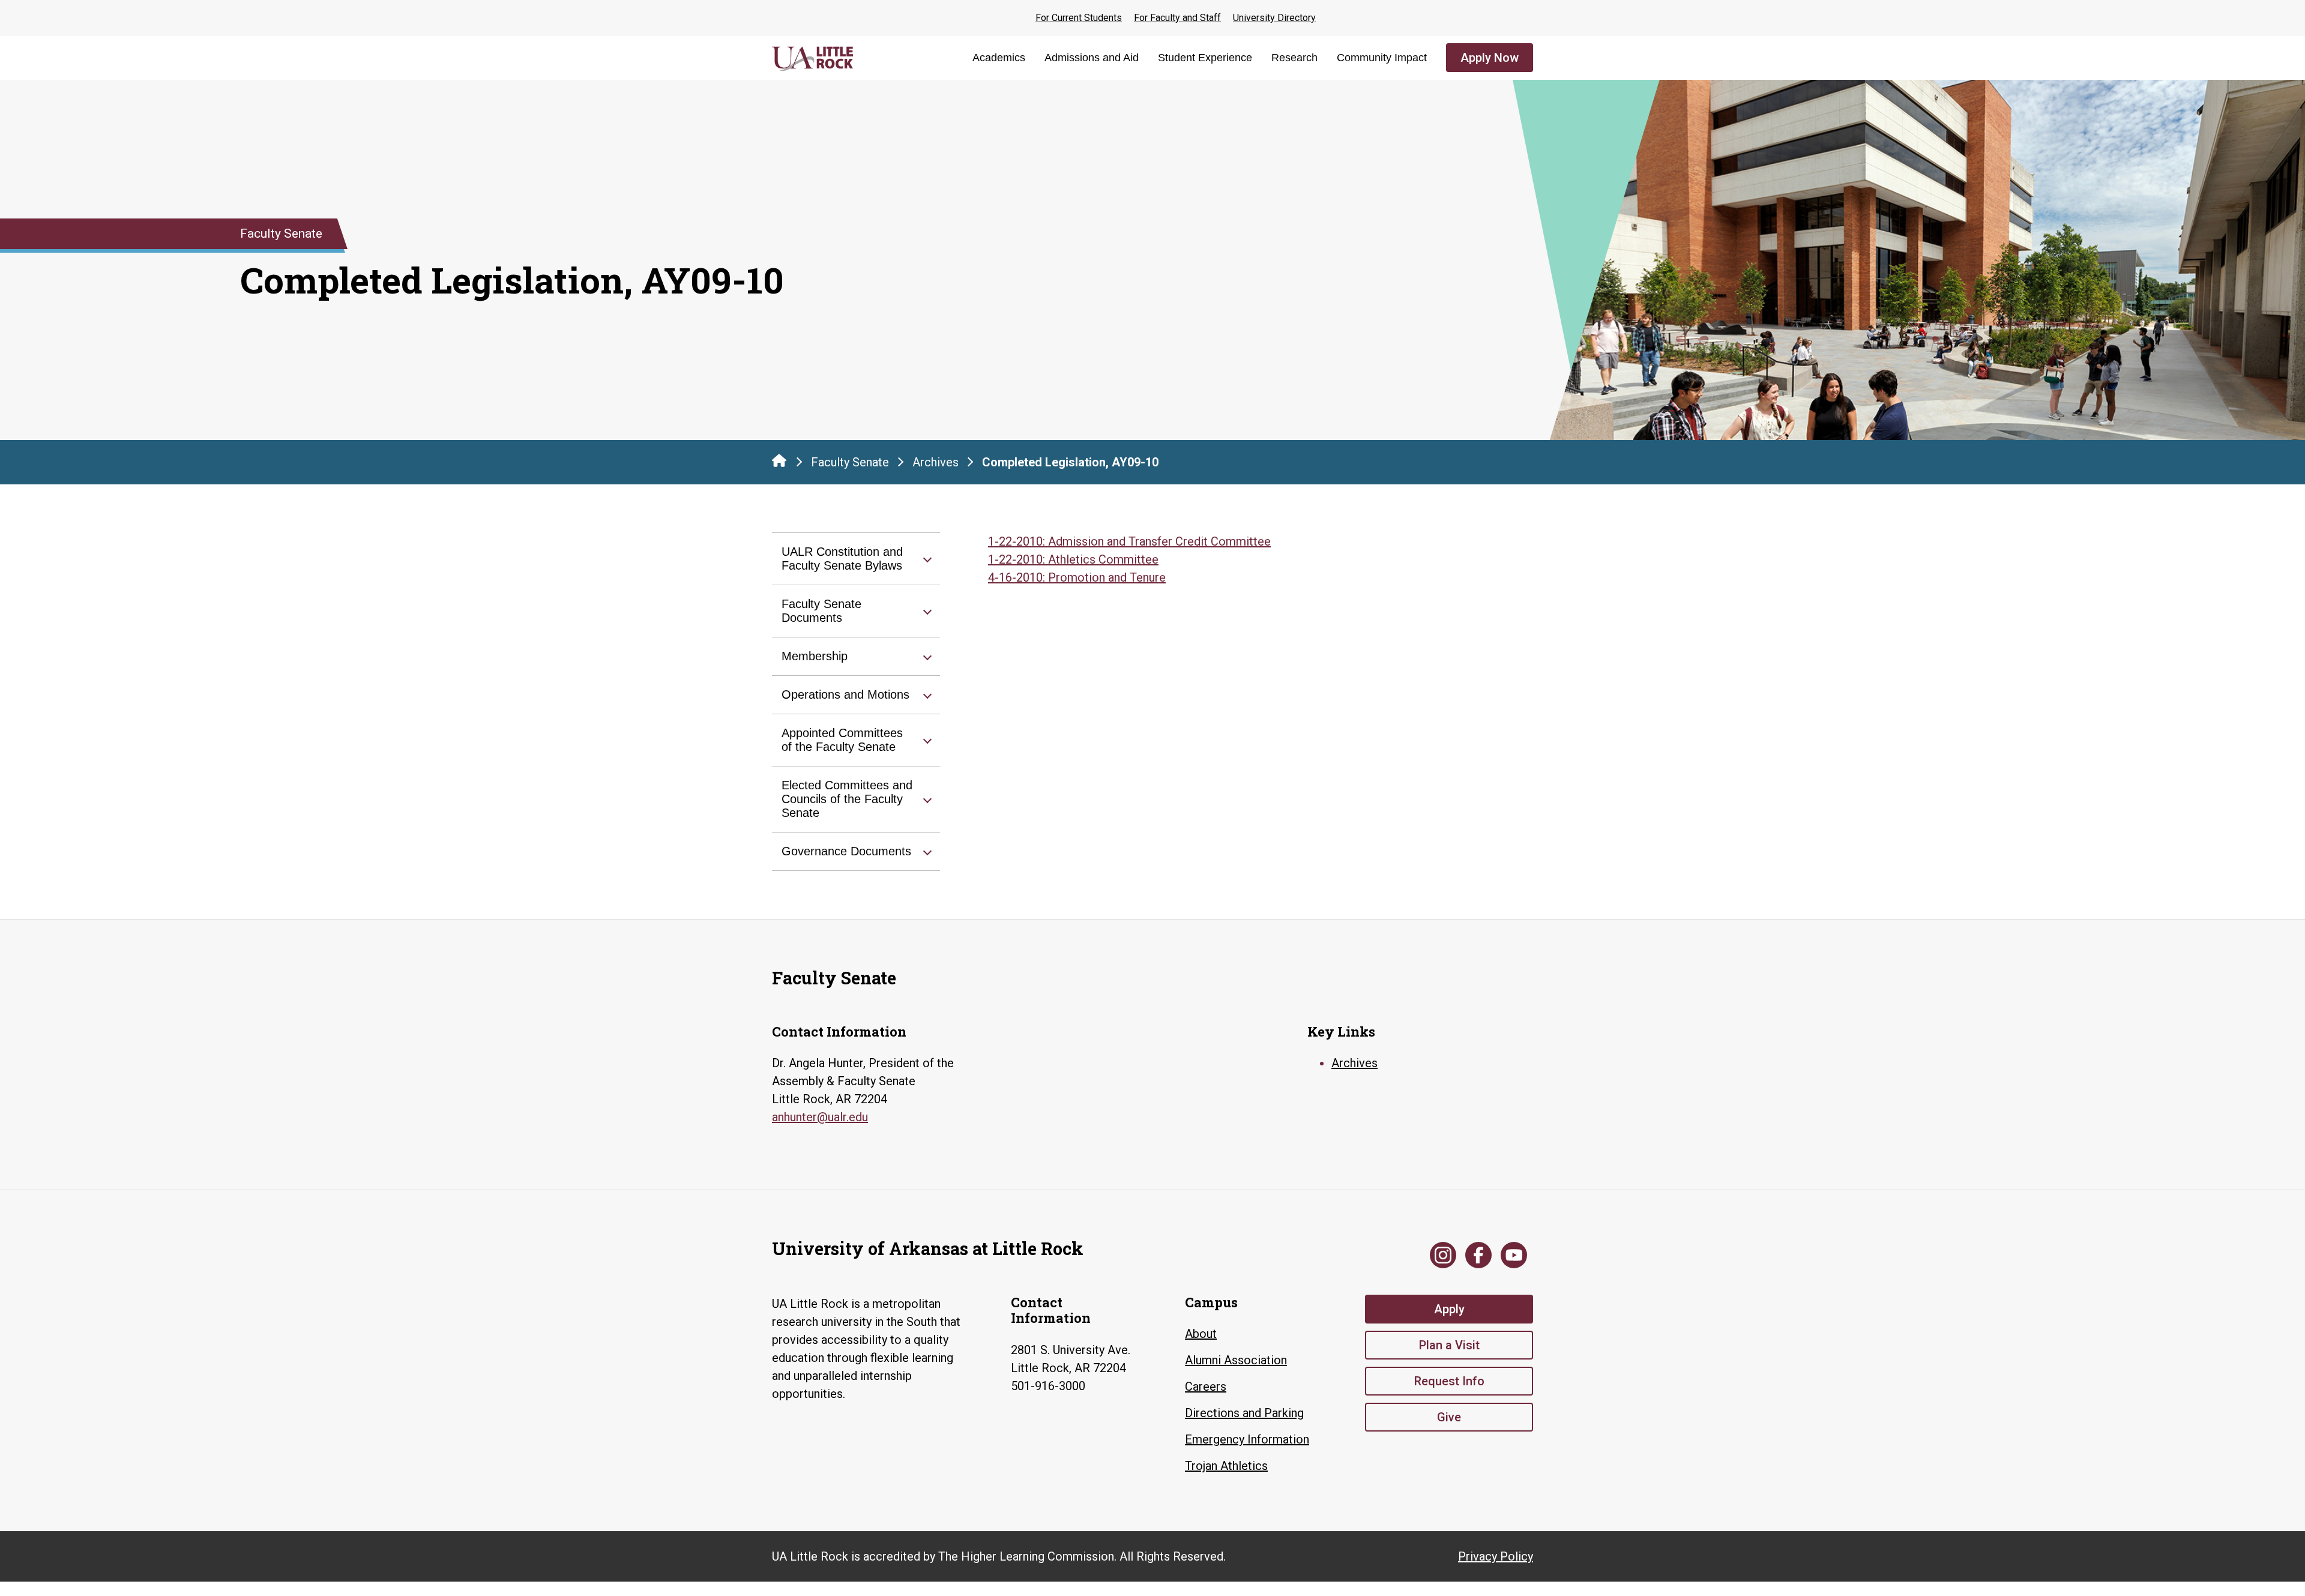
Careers (1206, 1387)
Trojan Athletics (1226, 1466)
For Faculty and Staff (1177, 18)
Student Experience (1205, 58)
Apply (1449, 1309)
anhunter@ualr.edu (820, 1117)
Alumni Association (1236, 1360)
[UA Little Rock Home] (779, 460)
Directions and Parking (1244, 1413)
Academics (999, 58)
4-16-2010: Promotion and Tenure (1077, 577)
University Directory (1274, 18)
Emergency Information (1247, 1439)
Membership (815, 656)
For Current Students (1079, 18)
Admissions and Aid (1092, 58)
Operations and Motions (845, 694)
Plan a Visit (1449, 1345)
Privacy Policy (1496, 1556)
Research (1294, 58)
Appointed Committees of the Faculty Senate (842, 740)
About (1201, 1334)
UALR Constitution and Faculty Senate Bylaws (842, 559)
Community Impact (1382, 58)
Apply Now (1490, 58)
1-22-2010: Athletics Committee (1073, 559)
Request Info (1449, 1381)
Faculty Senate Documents (821, 611)
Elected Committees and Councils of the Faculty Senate (847, 799)
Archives (936, 462)
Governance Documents (846, 851)
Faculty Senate (850, 462)
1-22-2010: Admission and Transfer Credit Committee (1129, 541)
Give (1449, 1417)
